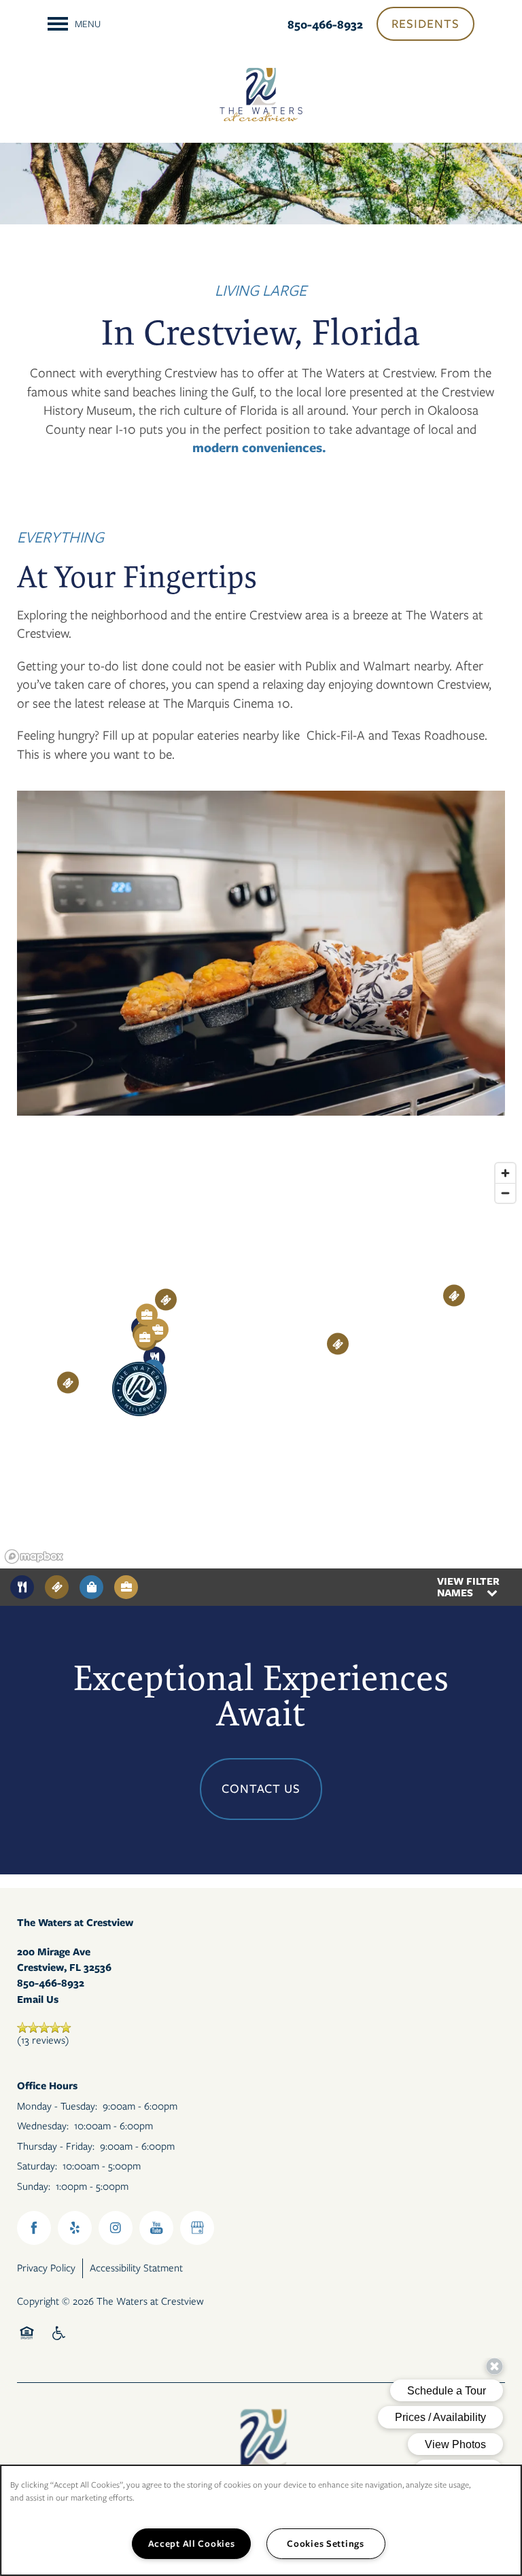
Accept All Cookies (192, 2543)
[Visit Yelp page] (75, 2228)
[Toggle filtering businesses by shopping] (91, 1587)
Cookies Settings (326, 2543)
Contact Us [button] (261, 1789)
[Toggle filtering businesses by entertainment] (57, 1587)
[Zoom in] (505, 1173)
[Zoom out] (505, 1193)
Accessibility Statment (136, 2268)
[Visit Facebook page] (34, 2228)
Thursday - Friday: (56, 2146)
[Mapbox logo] (34, 1557)
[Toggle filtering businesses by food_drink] (22, 1587)
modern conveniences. (259, 448)
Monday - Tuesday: (57, 2106)
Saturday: (37, 2166)
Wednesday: (43, 2126)
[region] (261, 1362)
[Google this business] (197, 2228)
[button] (425, 24)
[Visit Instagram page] (116, 2228)
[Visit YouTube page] (156, 2228)
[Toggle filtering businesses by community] (126, 1587)
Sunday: (34, 2186)
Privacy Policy (46, 2268)
